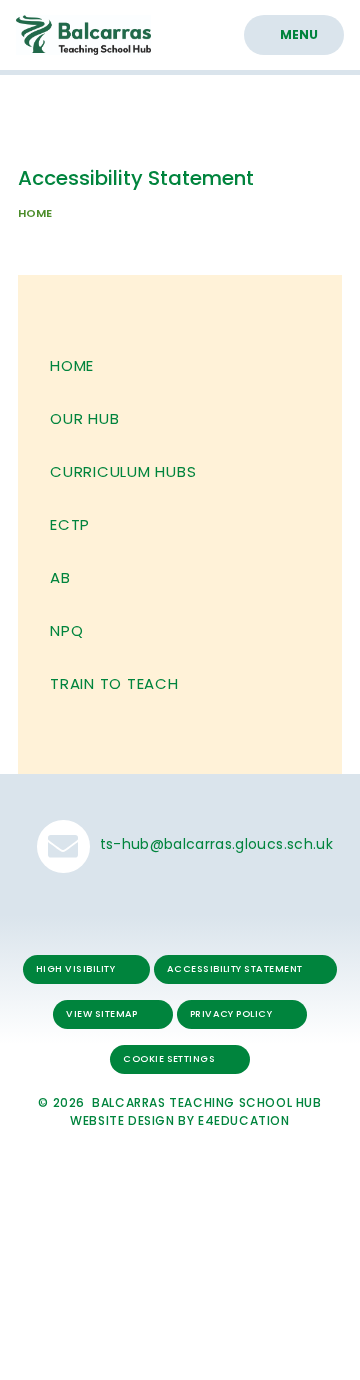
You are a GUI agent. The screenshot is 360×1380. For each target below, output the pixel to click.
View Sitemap (102, 1013)
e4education (244, 1120)
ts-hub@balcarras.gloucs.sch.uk (216, 844)
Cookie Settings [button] (169, 1058)
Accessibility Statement (235, 968)
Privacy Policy (231, 1013)
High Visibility (75, 968)
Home (35, 213)
